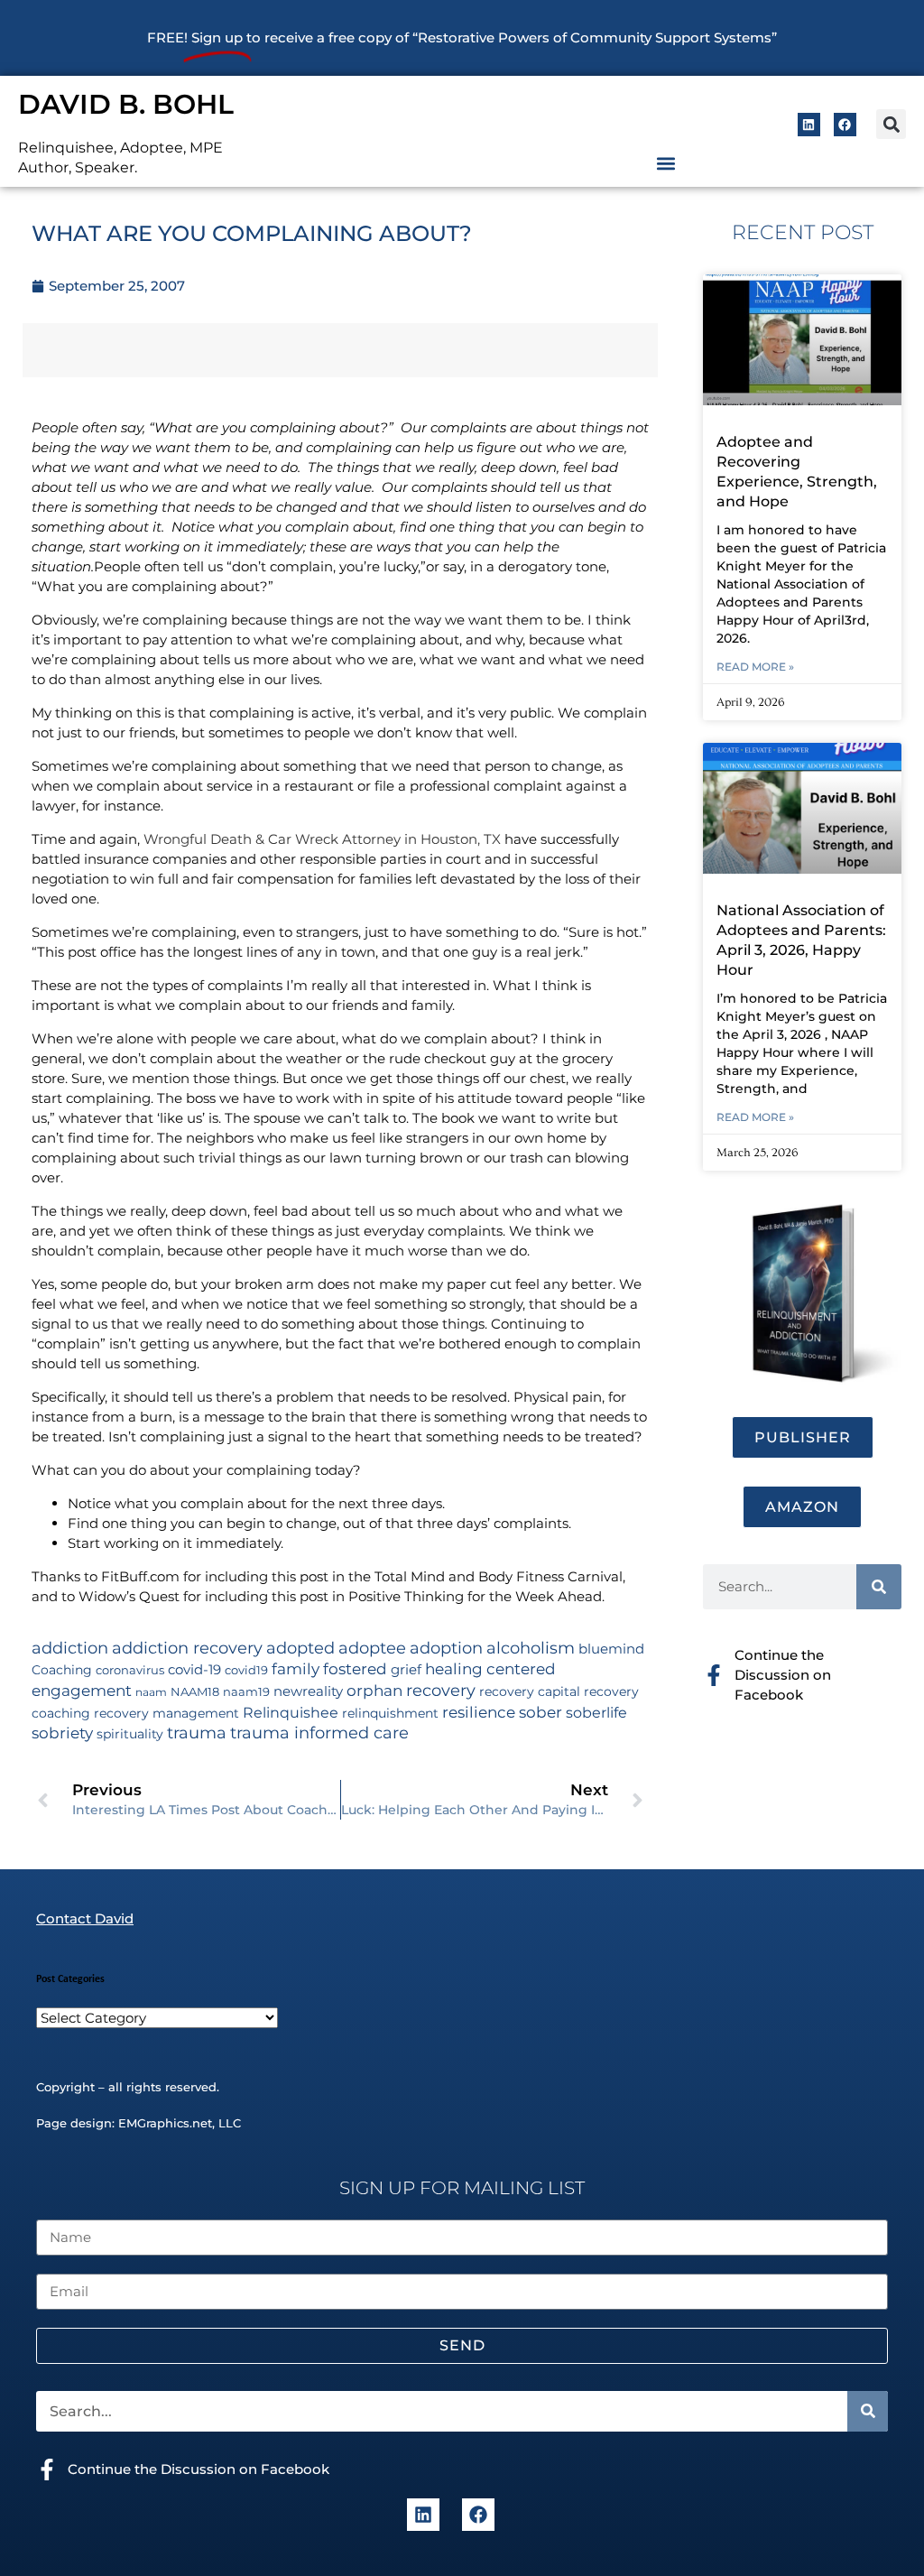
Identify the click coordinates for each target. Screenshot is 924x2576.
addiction (70, 1648)
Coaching (62, 1670)
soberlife (596, 1713)
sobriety (62, 1733)
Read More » (755, 667)
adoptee (372, 1648)
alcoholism (531, 1648)
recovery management (166, 1713)
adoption (446, 1648)
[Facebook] (845, 124)
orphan (374, 1690)
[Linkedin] (809, 124)
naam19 (246, 1692)
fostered (355, 1668)
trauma (197, 1733)
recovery (441, 1690)
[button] (891, 124)
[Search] (879, 1587)
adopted (300, 1648)
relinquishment (390, 1713)
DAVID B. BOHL (126, 104)
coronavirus (130, 1670)
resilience (479, 1712)
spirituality (130, 1734)
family (296, 1668)
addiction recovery (187, 1648)
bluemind (611, 1649)
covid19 (246, 1670)
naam (151, 1692)
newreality (308, 1691)
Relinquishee (291, 1712)
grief (406, 1670)
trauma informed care (319, 1733)
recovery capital (530, 1691)
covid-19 (194, 1670)
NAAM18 (195, 1692)
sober (541, 1712)
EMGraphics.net (165, 2123)
